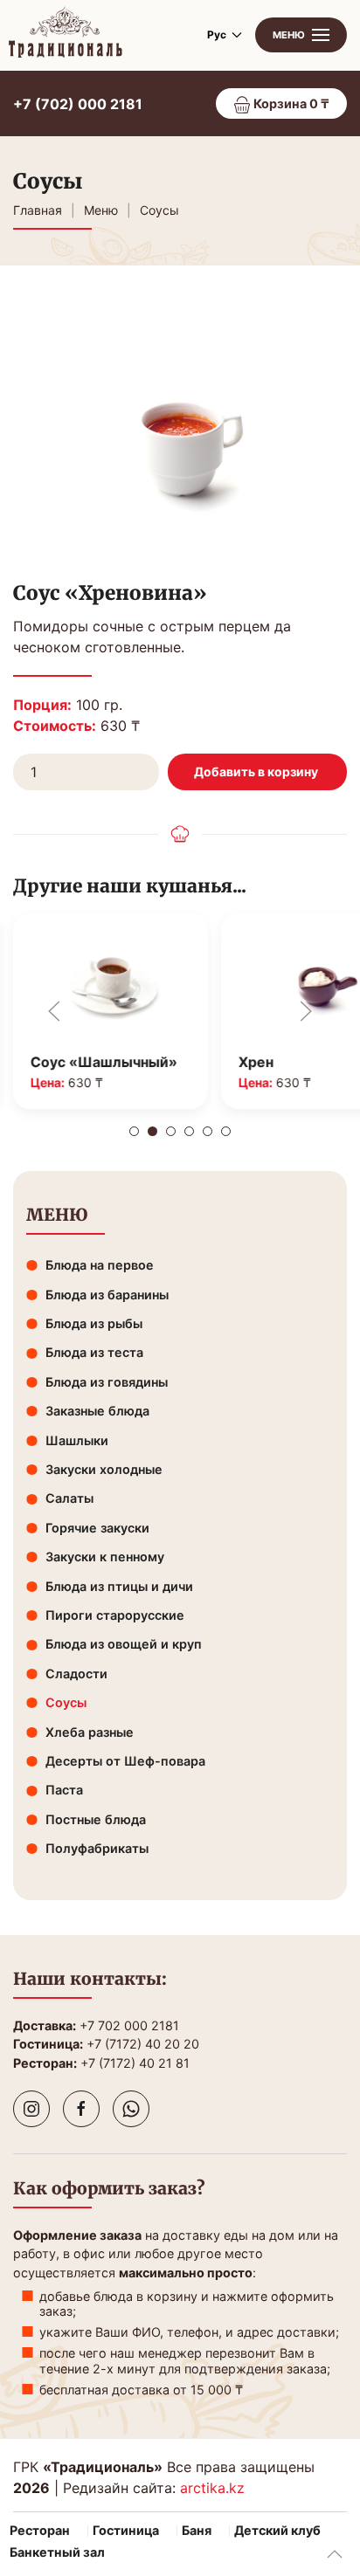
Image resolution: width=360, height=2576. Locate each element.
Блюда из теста (94, 1352)
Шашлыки (77, 1440)
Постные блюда (96, 1819)
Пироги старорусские (115, 1615)
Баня (197, 2531)
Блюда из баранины (107, 1295)
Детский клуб (277, 2531)
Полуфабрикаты (97, 1848)
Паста (64, 1790)
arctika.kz (212, 2488)
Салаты (69, 1498)
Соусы (66, 1702)
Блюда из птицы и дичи (119, 1586)
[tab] (134, 1131)
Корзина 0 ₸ (290, 103)
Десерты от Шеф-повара (125, 1761)
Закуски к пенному (105, 1557)
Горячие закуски (97, 1528)
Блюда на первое (100, 1265)
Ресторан (40, 2531)
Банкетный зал (57, 2552)
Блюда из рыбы (94, 1323)
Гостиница (126, 2531)
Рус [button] (217, 34)
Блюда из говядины (107, 1382)
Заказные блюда (97, 1411)
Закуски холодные (104, 1469)
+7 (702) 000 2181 (78, 104)
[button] (301, 35)
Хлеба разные (90, 1732)
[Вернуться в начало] (66, 35)
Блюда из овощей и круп (124, 1644)
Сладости (76, 1674)
